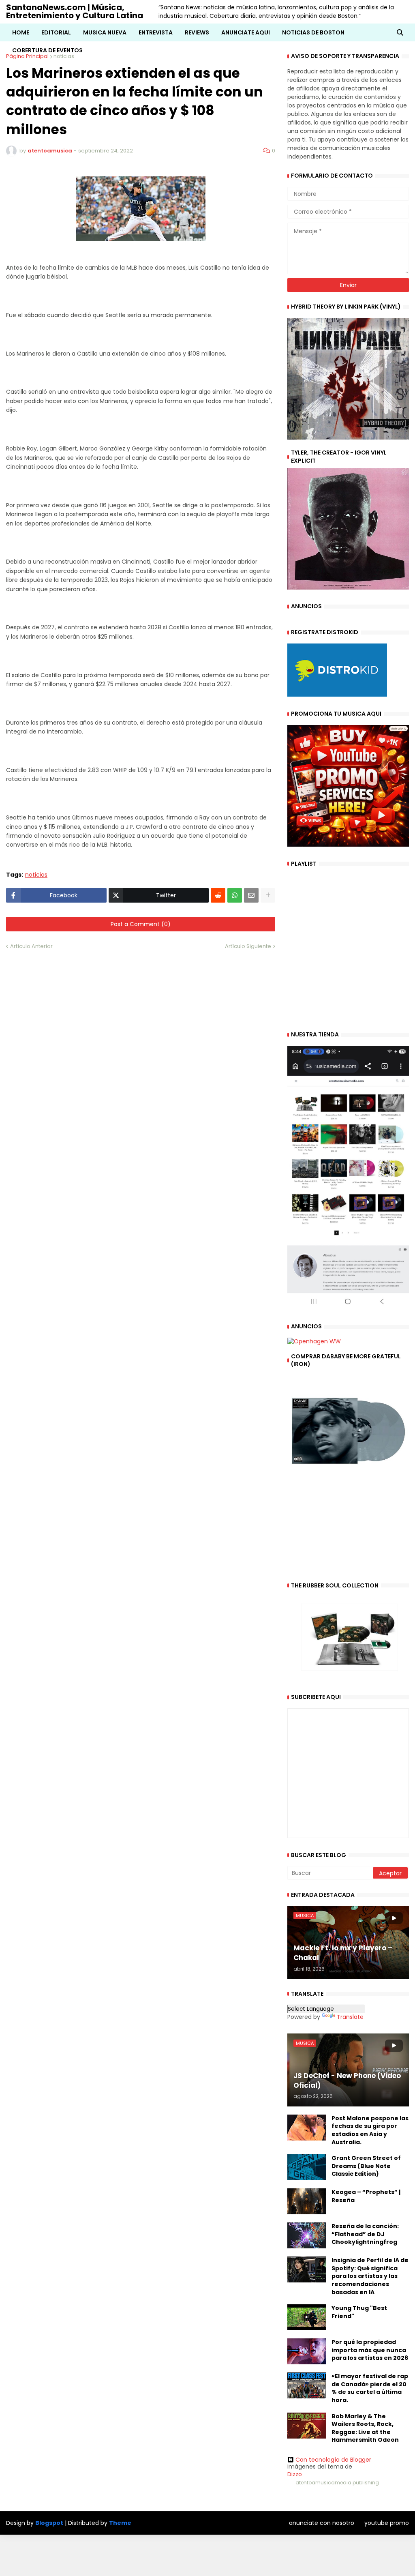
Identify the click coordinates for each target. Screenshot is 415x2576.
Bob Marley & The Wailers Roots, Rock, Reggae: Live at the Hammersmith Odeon (365, 2428)
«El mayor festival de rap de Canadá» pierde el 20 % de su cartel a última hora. (370, 2388)
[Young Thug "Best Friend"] (307, 2317)
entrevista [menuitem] (156, 32)
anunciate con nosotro (322, 2523)
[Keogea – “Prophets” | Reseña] (307, 2201)
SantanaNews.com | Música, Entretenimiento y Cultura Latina (75, 11)
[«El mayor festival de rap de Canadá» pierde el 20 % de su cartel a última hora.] (307, 2385)
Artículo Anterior (31, 946)
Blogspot (49, 2523)
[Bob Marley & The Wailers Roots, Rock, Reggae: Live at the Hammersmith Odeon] (307, 2426)
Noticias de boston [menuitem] (313, 32)
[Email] (251, 895)
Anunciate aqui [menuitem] (246, 32)
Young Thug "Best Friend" (359, 2312)
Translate (350, 2017)
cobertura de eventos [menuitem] (47, 50)
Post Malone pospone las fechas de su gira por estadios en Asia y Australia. (370, 2130)
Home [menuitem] (21, 32)
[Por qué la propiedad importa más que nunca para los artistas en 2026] (307, 2351)
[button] (400, 32)
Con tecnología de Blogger (333, 2460)
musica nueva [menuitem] (105, 32)
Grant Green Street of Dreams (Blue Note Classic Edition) (366, 2166)
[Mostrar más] (268, 895)
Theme (120, 2523)
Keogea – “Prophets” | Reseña (366, 2196)
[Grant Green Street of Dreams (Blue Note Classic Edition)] (307, 2167)
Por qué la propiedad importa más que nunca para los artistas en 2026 (370, 2350)
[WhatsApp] (235, 895)
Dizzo (295, 2474)
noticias (36, 875)
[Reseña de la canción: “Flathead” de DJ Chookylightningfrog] (307, 2235)
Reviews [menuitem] (197, 32)
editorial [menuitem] (56, 32)
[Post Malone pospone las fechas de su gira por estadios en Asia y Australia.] (307, 2128)
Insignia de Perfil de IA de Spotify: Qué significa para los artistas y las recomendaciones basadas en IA (370, 2276)
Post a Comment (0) (141, 924)
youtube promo (387, 2523)
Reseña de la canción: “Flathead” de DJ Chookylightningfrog (365, 2234)
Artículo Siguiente (248, 946)
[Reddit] (218, 895)
